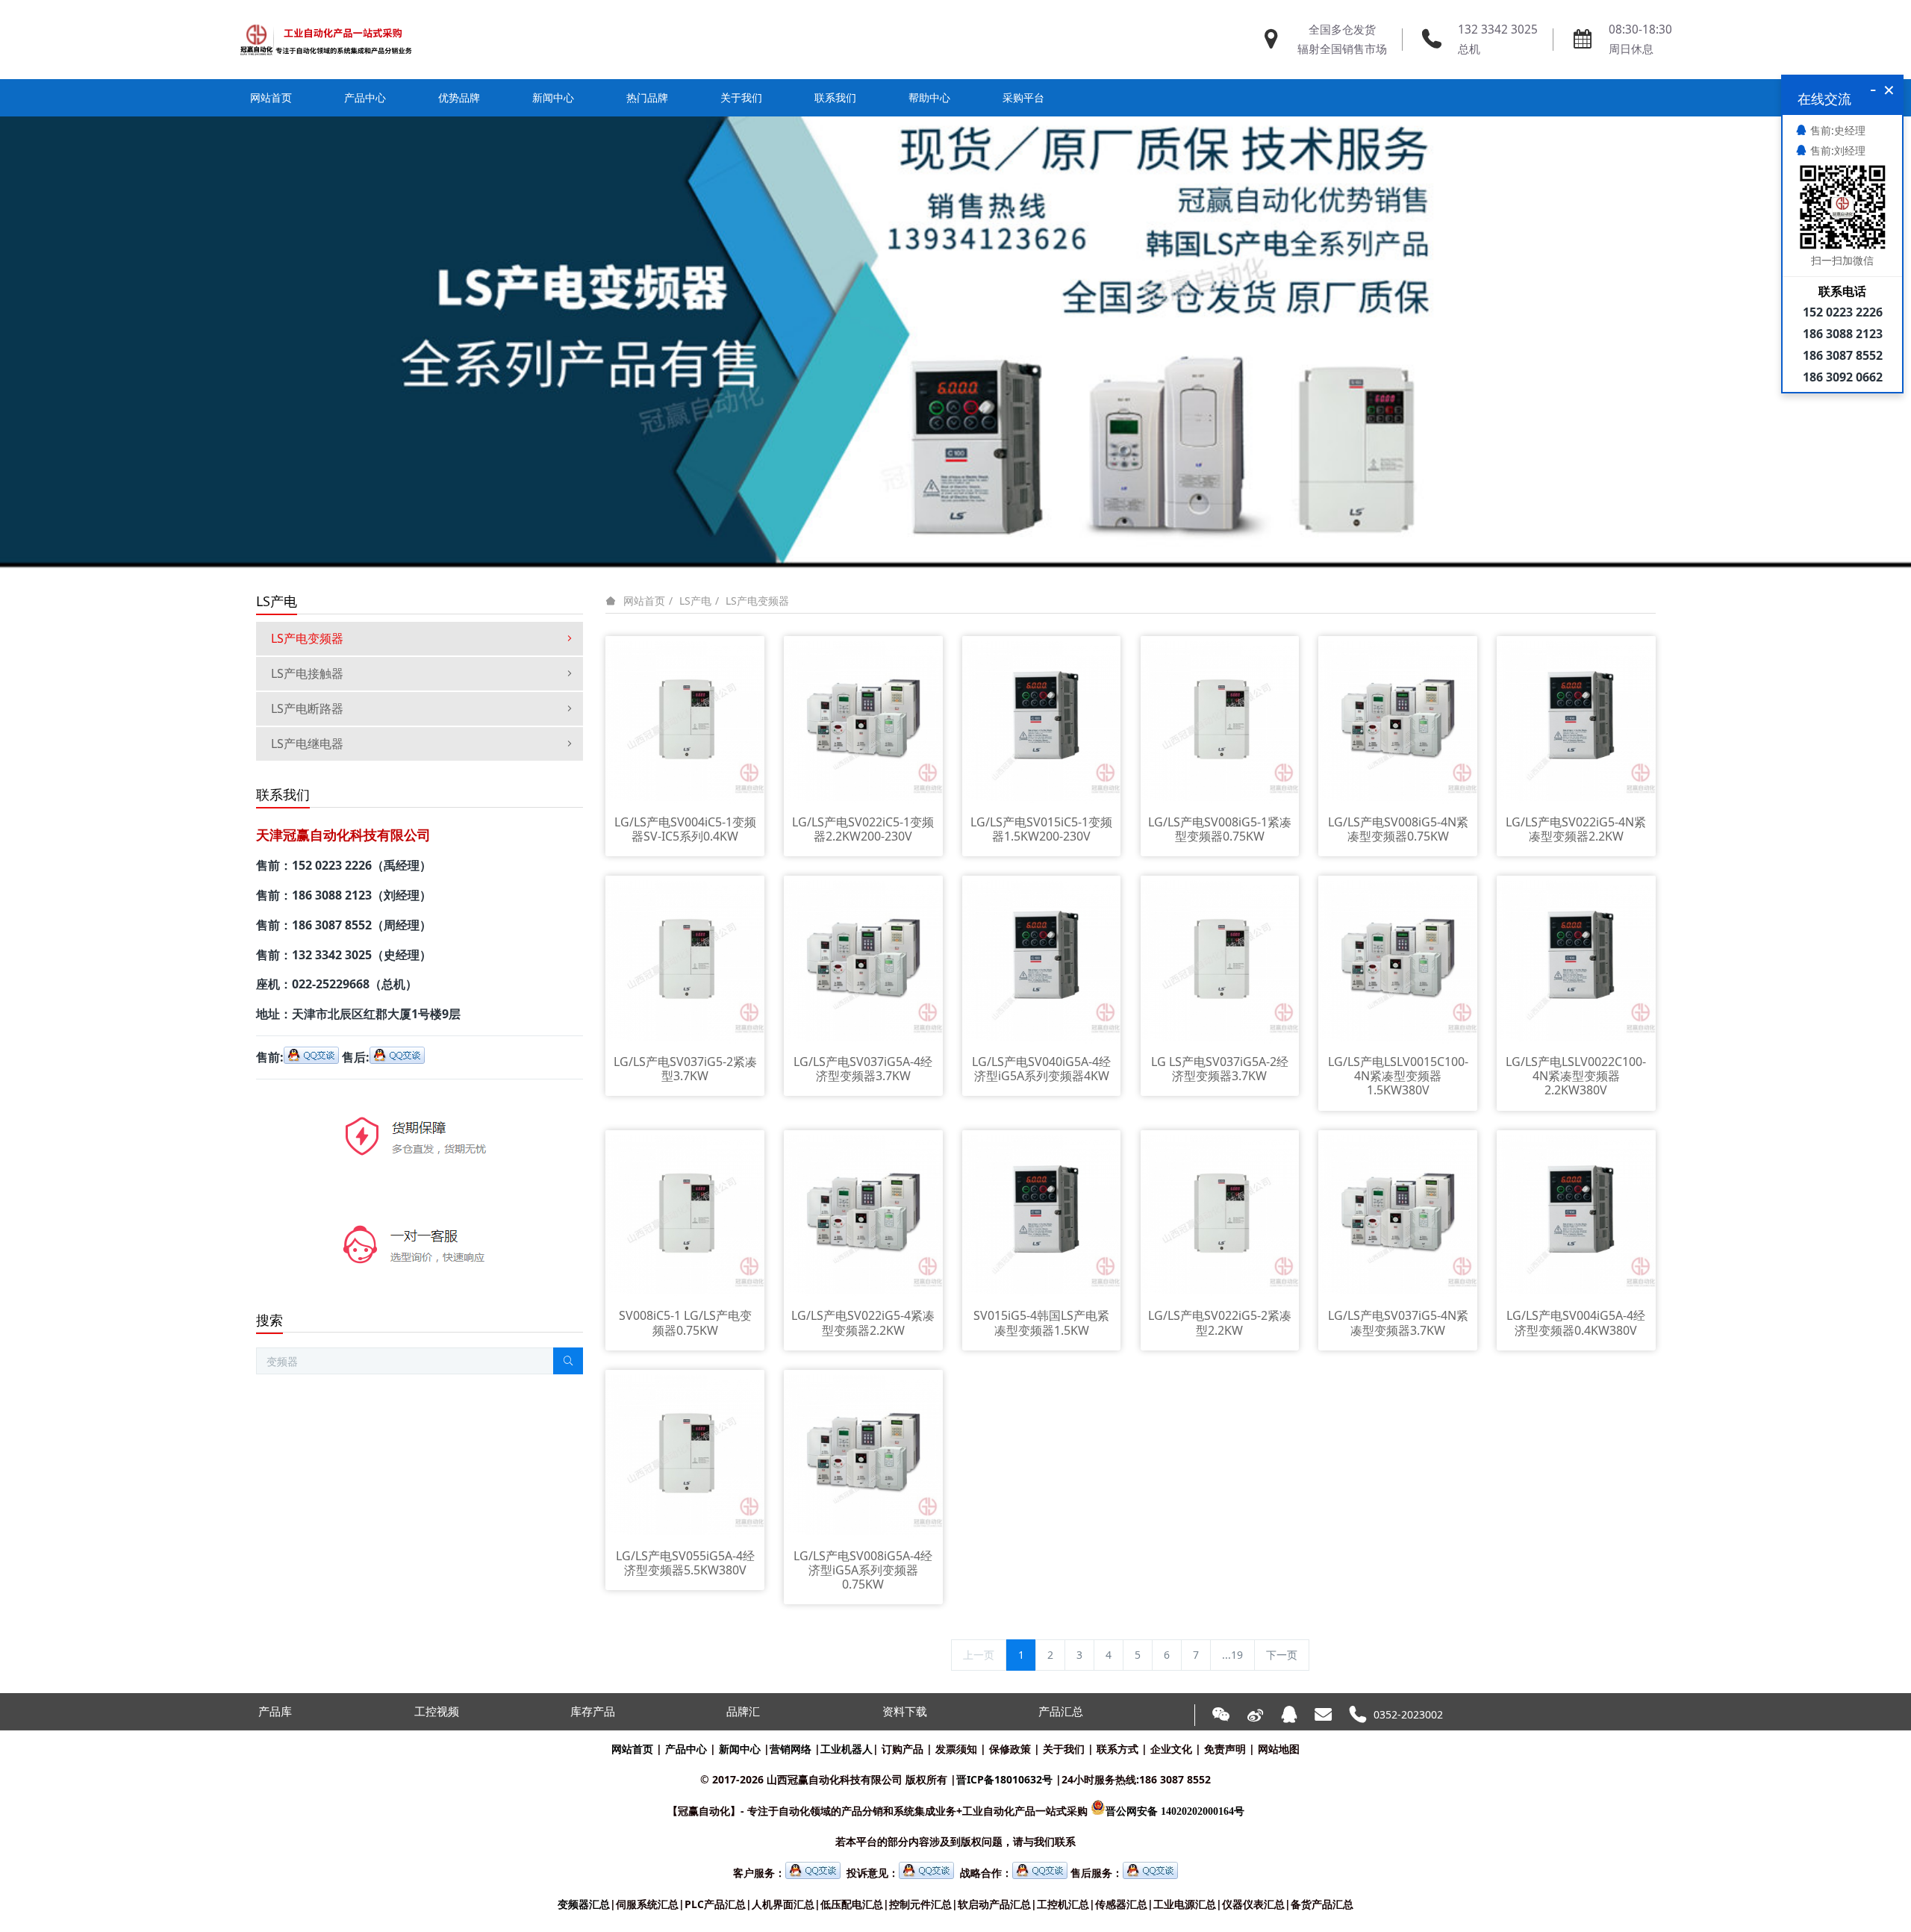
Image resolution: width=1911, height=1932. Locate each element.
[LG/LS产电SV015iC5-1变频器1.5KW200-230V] (1042, 720)
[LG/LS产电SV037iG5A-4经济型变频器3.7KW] (863, 960)
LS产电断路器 (307, 708)
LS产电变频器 (757, 601)
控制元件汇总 (920, 1904)
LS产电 (695, 601)
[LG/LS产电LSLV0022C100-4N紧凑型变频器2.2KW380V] (1576, 960)
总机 (1469, 49)
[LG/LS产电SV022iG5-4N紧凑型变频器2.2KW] (1576, 720)
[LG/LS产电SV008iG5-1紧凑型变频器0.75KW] (1220, 720)
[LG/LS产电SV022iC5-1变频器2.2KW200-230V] (863, 720)
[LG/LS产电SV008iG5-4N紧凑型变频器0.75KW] (1398, 720)
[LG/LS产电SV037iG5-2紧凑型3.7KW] (685, 960)
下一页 (1282, 1655)
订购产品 (902, 1749)
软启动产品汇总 (994, 1904)
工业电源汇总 (1185, 1904)
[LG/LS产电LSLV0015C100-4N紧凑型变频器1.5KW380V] (1398, 960)
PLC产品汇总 (715, 1904)
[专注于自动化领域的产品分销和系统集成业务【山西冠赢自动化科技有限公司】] (326, 40)
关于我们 (1064, 1749)
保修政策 (1010, 1749)
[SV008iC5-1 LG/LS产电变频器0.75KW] (685, 1213)
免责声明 (1225, 1749)
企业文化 (1171, 1749)
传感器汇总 (1121, 1904)
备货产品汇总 (1322, 1904)
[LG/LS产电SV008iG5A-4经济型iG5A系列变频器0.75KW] (863, 1454)
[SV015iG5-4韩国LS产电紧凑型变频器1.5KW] (1042, 1213)
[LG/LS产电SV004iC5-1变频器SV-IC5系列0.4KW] (685, 720)
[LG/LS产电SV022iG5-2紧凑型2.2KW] (1220, 1213)
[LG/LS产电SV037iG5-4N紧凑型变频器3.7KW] (1398, 1213)
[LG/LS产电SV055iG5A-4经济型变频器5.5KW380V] (685, 1454)
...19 (1232, 1655)
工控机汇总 (1063, 1904)
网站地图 (1279, 1749)
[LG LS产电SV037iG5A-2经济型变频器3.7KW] (1220, 960)
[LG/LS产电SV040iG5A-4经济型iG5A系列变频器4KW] (1042, 960)
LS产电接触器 (307, 673)
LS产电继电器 (307, 744)
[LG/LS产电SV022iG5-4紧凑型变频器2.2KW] (863, 1213)
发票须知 (956, 1749)
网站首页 (271, 97)
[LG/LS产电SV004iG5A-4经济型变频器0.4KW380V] (1576, 1213)
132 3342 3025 (1498, 29)
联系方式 (1117, 1749)
